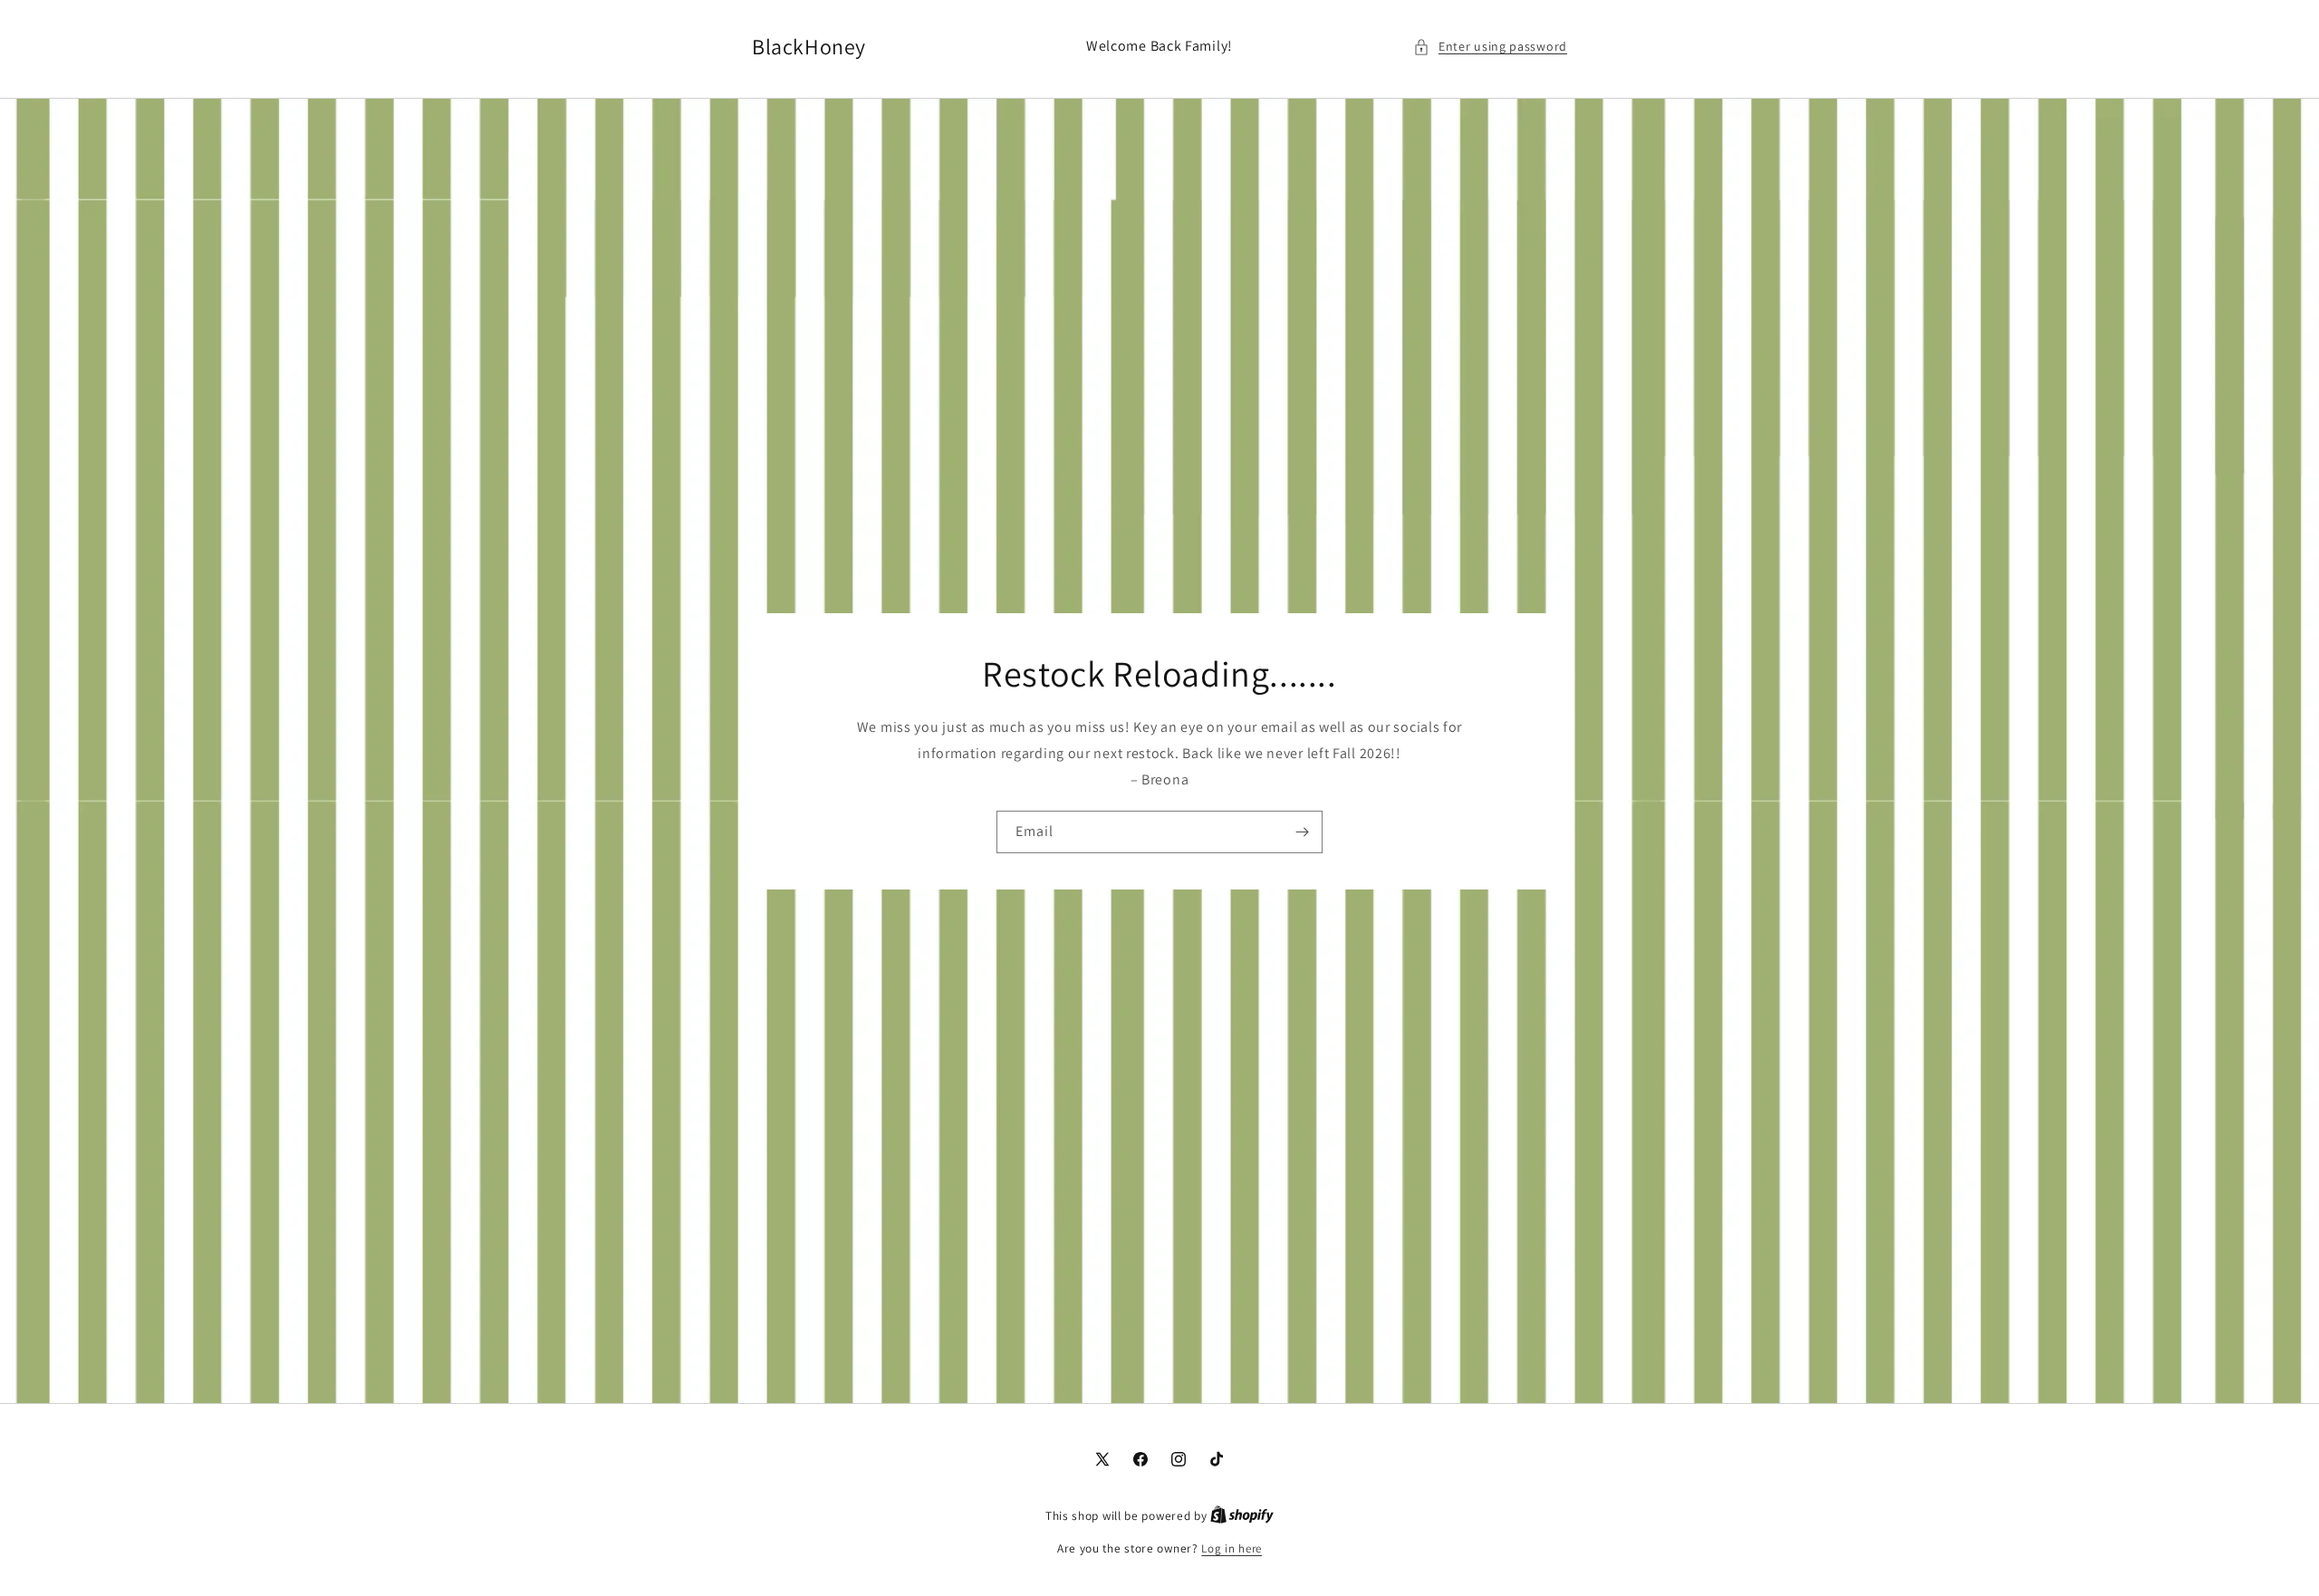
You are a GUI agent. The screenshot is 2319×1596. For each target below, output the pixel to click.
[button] (1490, 47)
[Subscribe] (1302, 832)
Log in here (1232, 1548)
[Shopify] (1242, 1516)
